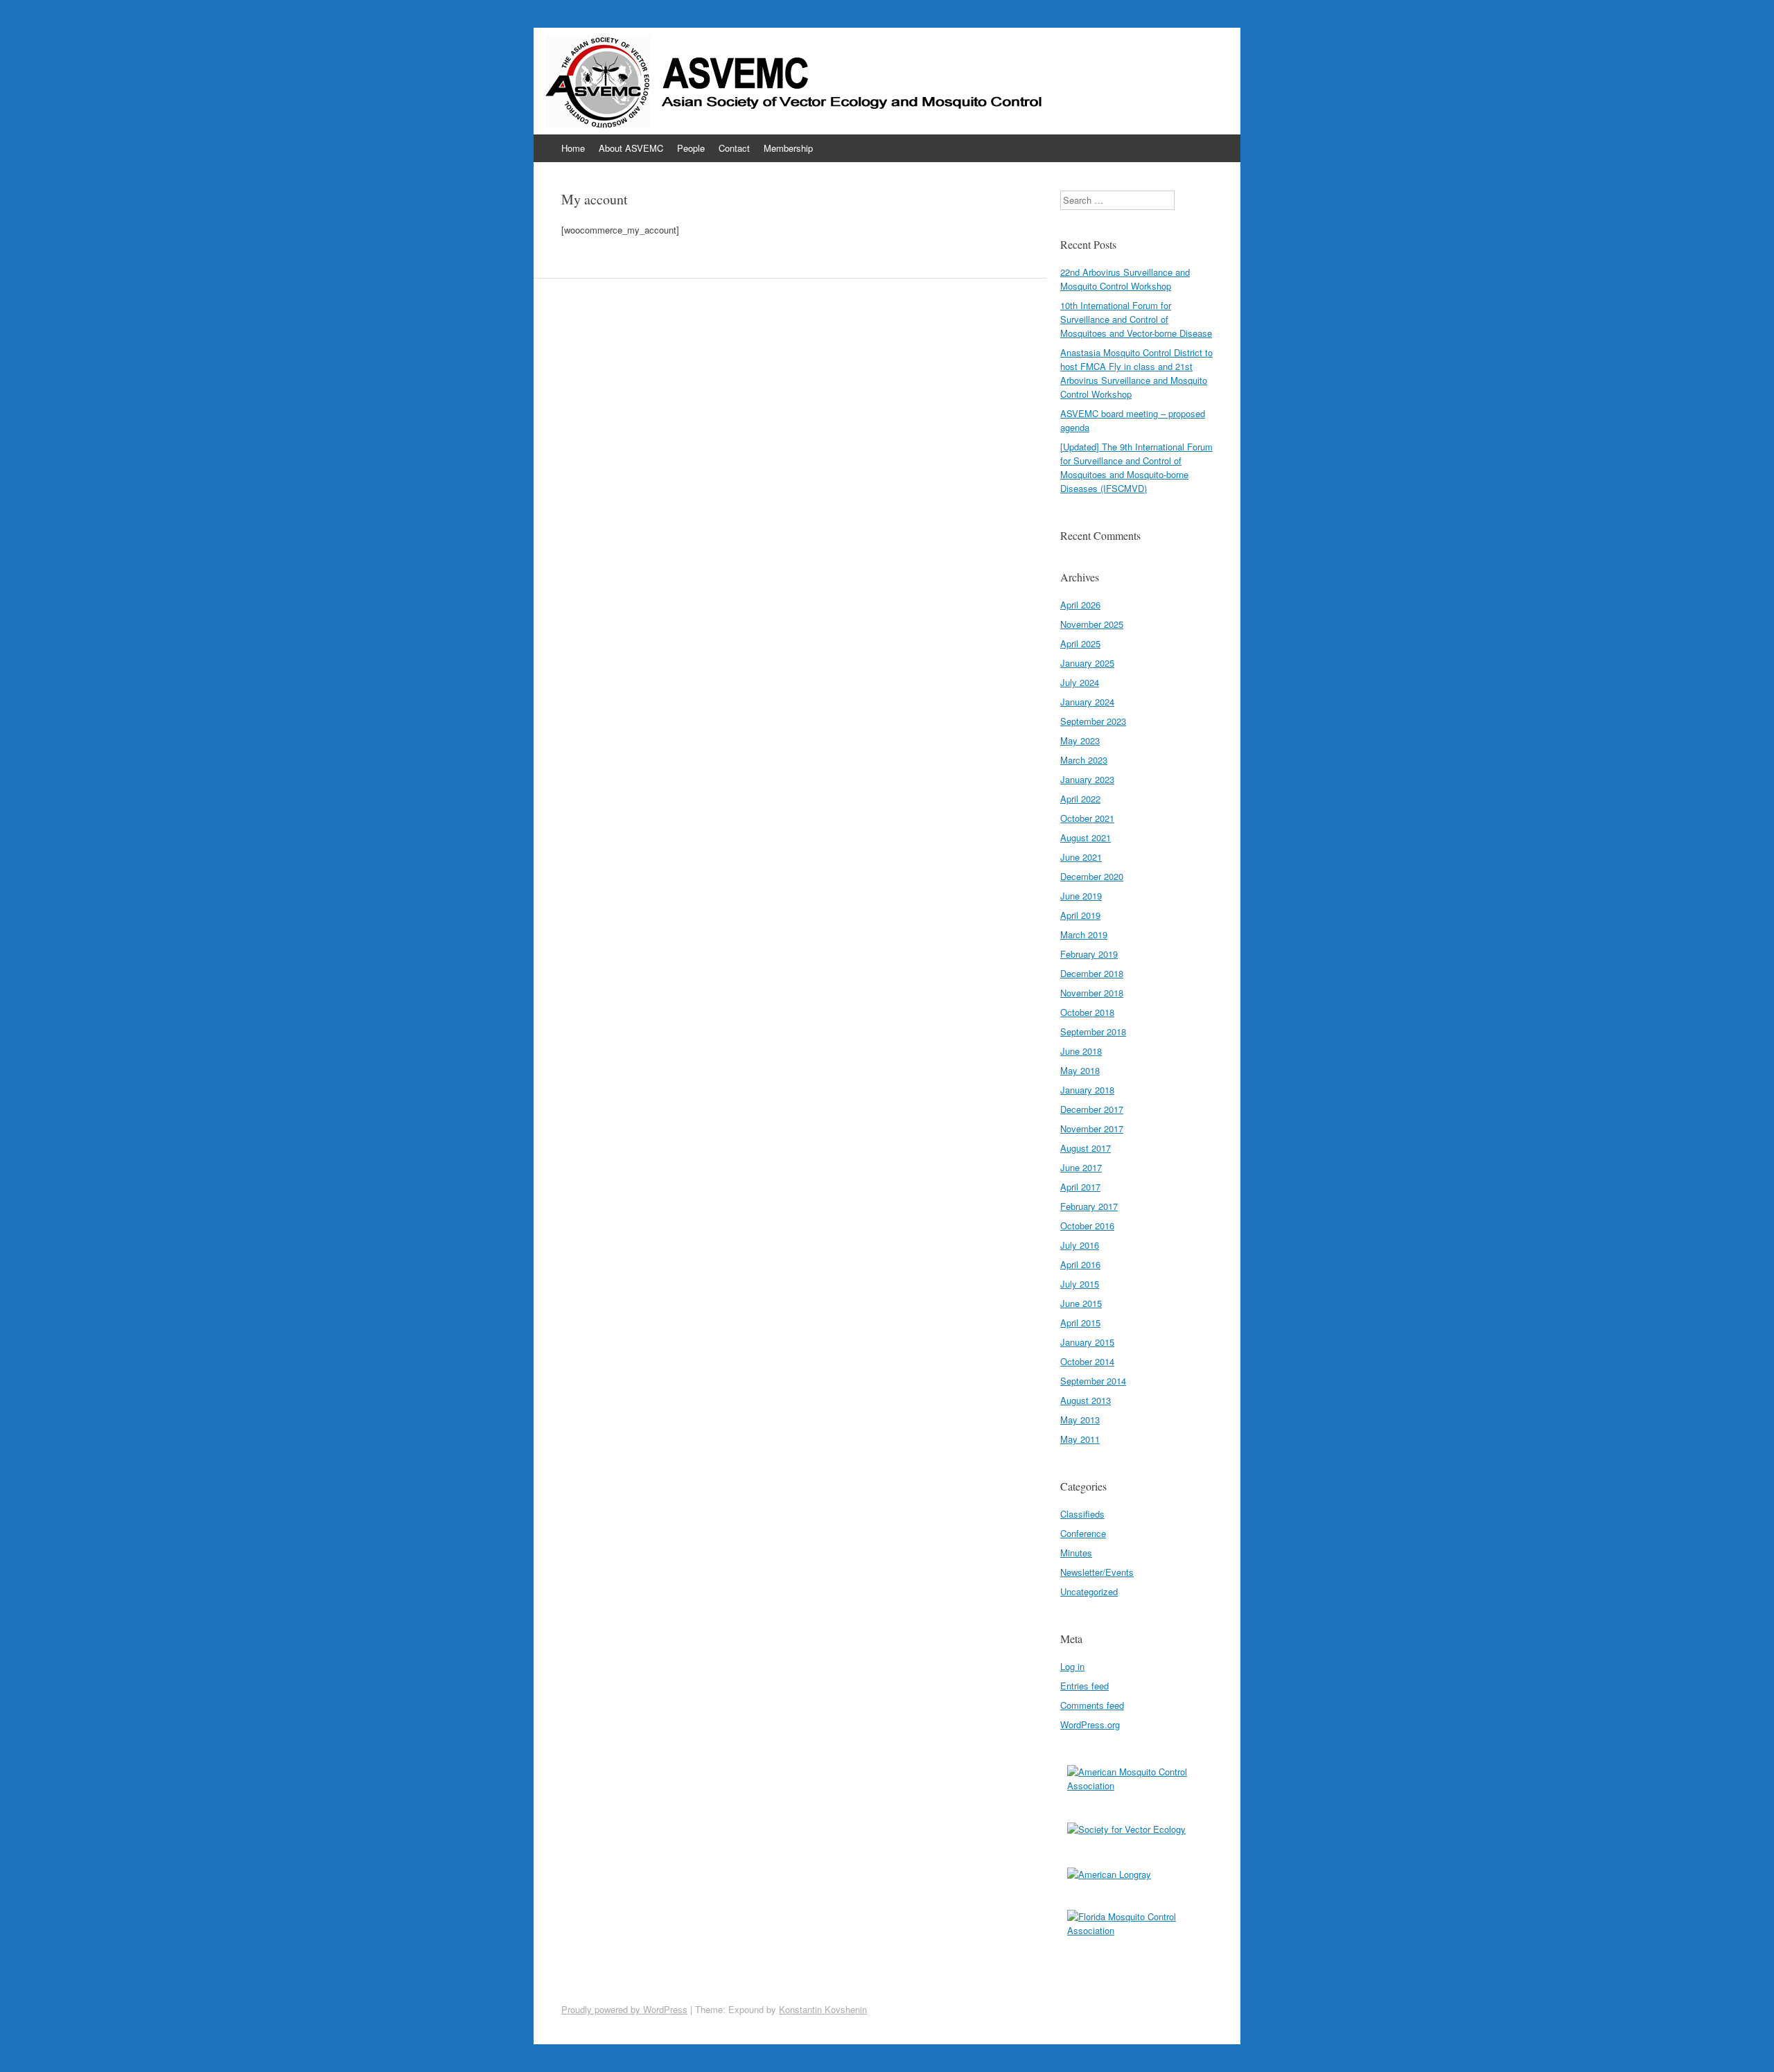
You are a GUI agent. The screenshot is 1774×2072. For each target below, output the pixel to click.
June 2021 (1081, 857)
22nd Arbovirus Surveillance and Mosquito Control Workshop (1125, 279)
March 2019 (1084, 934)
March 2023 (1084, 760)
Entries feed (1084, 1686)
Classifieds (1082, 1514)
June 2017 (1081, 1167)
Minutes (1076, 1553)
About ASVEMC (631, 148)
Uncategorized (1089, 1591)
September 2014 (1093, 1381)
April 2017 (1080, 1187)
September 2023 (1093, 721)
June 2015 (1081, 1303)
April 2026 (1080, 605)
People (691, 148)
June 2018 (1081, 1051)
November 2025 (1092, 624)
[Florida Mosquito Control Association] (1136, 1929)
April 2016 (1080, 1264)
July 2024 (1080, 682)
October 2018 (1087, 1012)
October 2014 (1087, 1361)
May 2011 (1080, 1439)
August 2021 (1086, 837)
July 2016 (1080, 1245)
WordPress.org (1090, 1724)
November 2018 (1092, 993)
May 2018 (1080, 1070)
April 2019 (1080, 915)
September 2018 (1093, 1031)
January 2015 (1087, 1342)
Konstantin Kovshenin (823, 2009)
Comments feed (1092, 1705)
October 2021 (1087, 818)
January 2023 (1087, 779)
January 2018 (1087, 1090)
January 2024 (1087, 702)
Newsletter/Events (1097, 1572)
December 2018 (1092, 973)
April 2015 (1080, 1323)
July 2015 (1080, 1284)
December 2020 (1092, 876)
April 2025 (1080, 643)
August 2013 (1086, 1400)
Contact (734, 148)
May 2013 (1080, 1420)
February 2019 (1089, 954)
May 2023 (1080, 740)
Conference (1083, 1533)
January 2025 (1087, 663)
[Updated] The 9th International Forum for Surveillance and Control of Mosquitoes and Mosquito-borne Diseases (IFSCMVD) (1136, 467)
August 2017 (1086, 1148)
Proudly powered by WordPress (624, 2009)
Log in (1072, 1666)
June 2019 (1081, 896)
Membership (788, 148)
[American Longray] (1136, 1882)
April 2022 (1080, 799)
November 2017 (1092, 1129)
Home (573, 148)
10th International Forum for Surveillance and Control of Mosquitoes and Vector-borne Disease (1136, 319)
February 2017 (1089, 1206)
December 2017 (1092, 1109)
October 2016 (1087, 1226)
